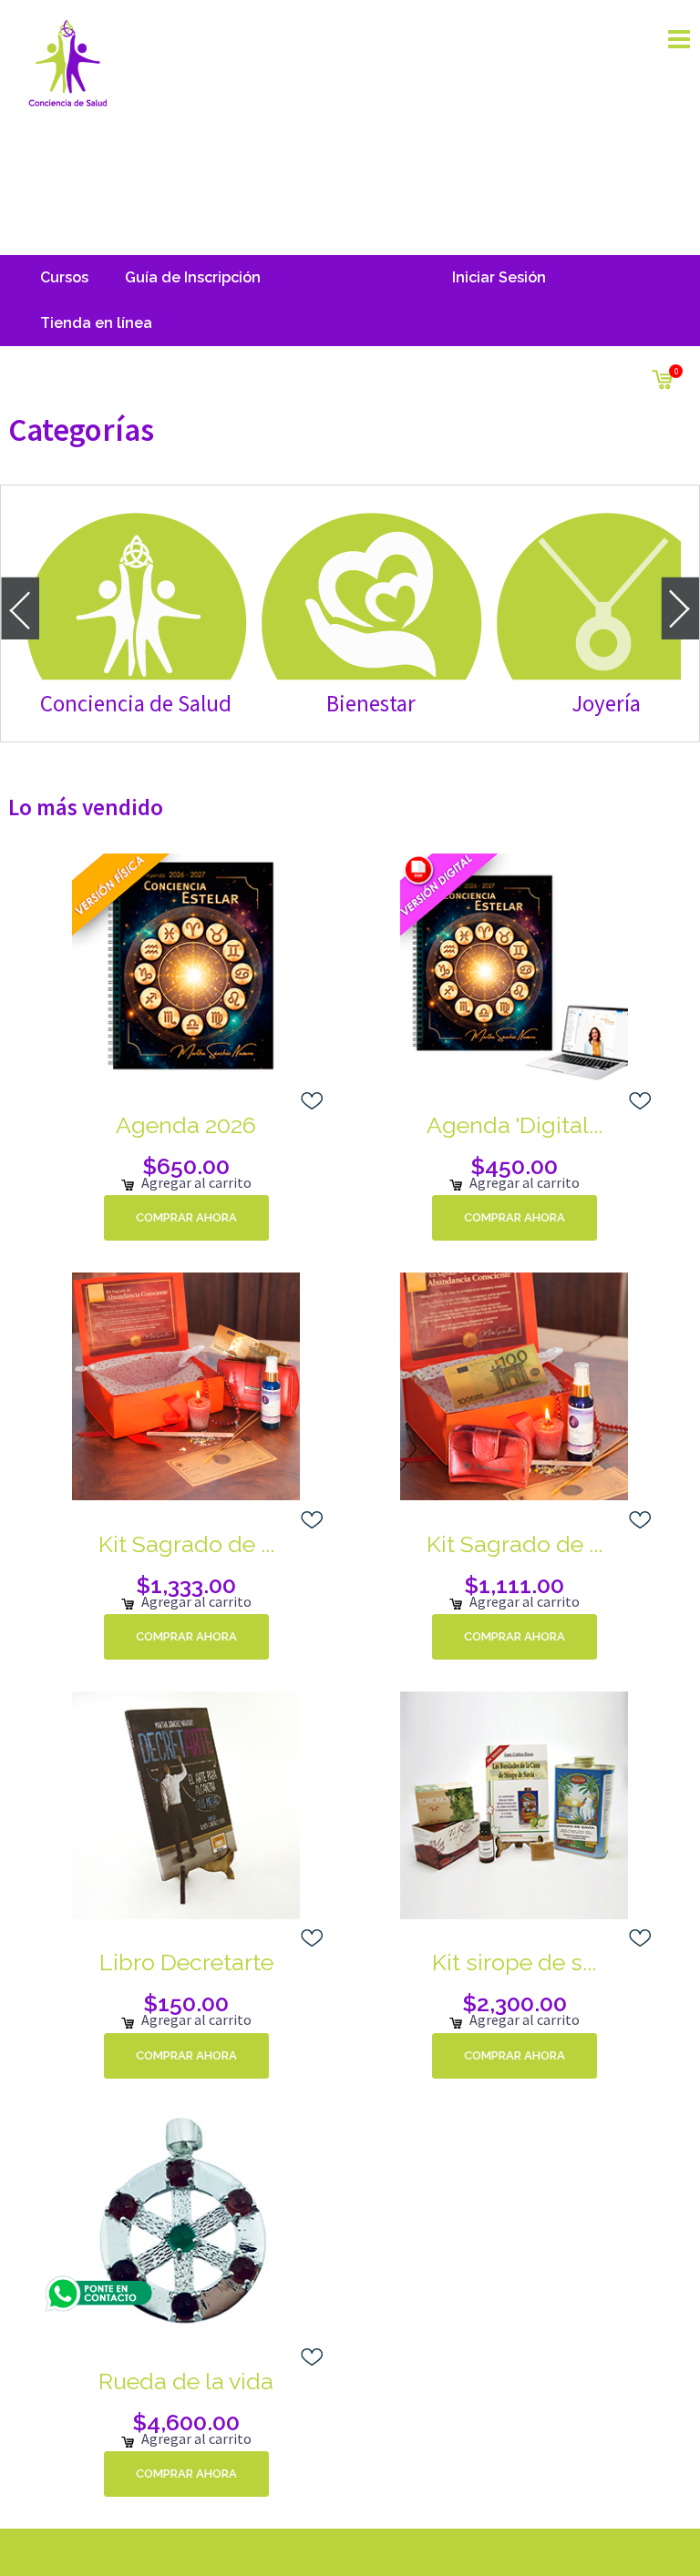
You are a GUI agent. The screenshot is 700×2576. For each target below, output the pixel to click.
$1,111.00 (514, 1585)
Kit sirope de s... (514, 1962)
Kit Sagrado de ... (186, 1544)
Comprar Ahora (186, 1217)
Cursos (64, 277)
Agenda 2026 (186, 1125)
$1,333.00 (186, 1585)
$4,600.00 (186, 2422)
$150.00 (186, 2003)
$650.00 (186, 1166)
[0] (662, 376)
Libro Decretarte (186, 1962)
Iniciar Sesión (499, 277)
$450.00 (514, 1166)
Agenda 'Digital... (515, 1125)
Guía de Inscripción (193, 277)
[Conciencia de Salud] (67, 62)
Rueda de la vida (186, 2381)
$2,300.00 (515, 2003)
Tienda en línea (96, 323)
